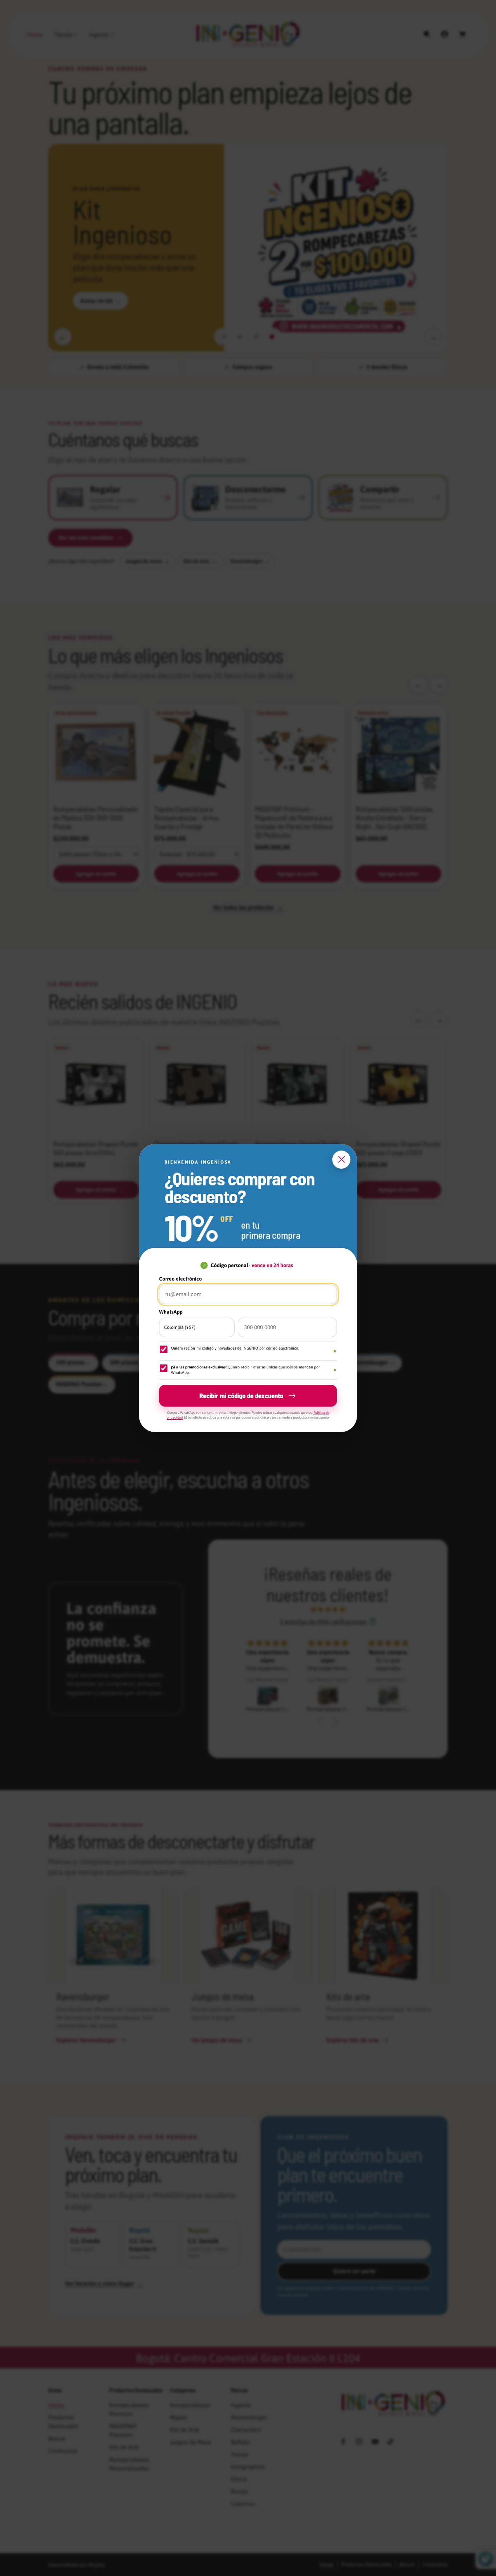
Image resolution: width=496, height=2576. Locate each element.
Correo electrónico (180, 1279)
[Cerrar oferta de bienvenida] (341, 1160)
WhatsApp (171, 1312)
